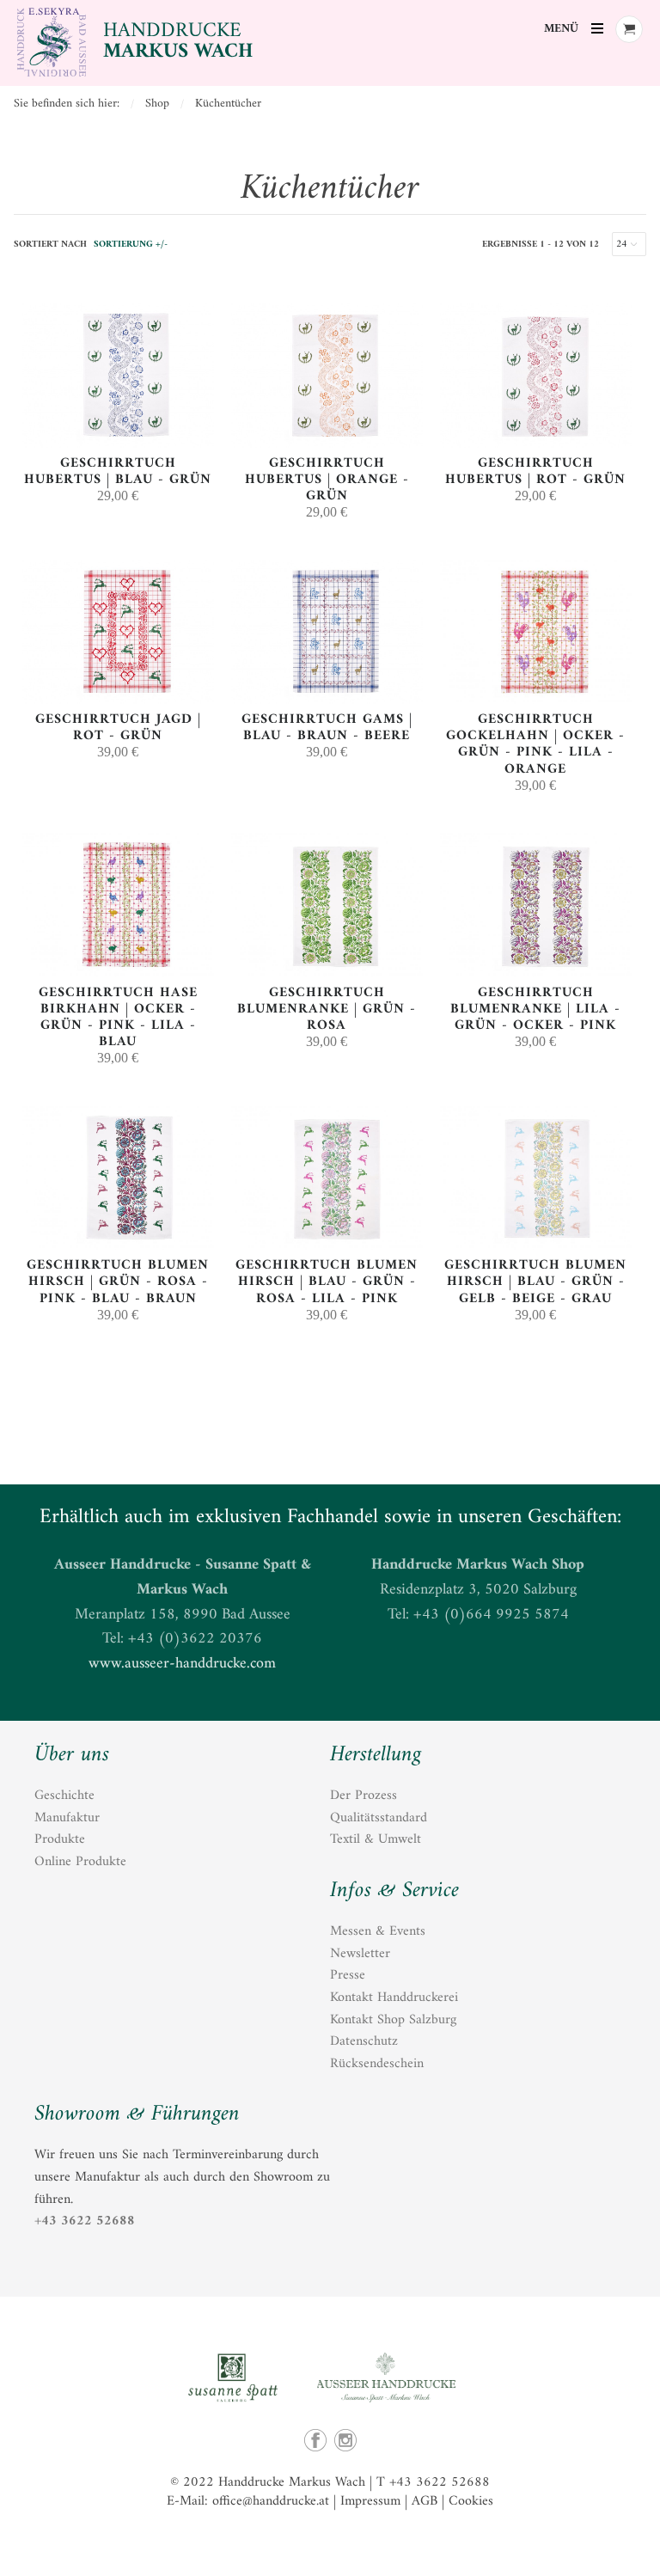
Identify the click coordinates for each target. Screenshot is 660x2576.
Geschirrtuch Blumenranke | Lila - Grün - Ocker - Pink (535, 1009)
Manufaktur (67, 1818)
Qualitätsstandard (379, 1818)
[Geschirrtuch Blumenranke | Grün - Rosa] (327, 973)
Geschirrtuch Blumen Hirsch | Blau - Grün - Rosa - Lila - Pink (327, 1282)
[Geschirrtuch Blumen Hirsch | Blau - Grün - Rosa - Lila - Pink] (327, 1246)
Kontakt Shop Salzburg (393, 2020)
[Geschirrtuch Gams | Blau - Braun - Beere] (327, 700)
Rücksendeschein (377, 2064)
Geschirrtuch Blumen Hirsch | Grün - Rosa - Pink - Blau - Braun (118, 1282)
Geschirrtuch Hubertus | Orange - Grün (327, 480)
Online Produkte (80, 1862)
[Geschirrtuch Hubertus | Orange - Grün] (327, 444)
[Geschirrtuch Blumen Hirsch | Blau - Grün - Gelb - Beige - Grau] (536, 1246)
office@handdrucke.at (271, 2501)
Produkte (60, 1839)
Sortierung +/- (131, 245)
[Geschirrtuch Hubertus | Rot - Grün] (536, 444)
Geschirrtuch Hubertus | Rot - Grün (535, 471)
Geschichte (64, 1796)
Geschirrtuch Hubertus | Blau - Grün (118, 471)
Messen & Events (378, 1931)
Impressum (370, 2501)
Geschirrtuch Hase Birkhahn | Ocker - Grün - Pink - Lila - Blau (118, 1018)
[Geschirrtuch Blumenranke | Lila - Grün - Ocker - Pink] (536, 973)
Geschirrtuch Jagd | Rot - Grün (118, 728)
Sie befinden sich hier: (67, 104)
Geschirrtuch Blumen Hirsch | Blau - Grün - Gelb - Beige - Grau (535, 1282)
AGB (425, 2501)
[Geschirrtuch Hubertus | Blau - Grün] (118, 444)
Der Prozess (364, 1796)
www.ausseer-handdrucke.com (182, 1664)
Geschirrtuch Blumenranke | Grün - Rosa (327, 1009)
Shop (157, 104)
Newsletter (360, 1954)
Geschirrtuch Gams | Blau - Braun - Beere (327, 728)
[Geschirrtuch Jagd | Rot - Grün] (118, 700)
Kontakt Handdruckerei (394, 1998)
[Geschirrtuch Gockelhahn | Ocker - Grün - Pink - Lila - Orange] (536, 700)
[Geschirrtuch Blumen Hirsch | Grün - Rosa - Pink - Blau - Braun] (118, 1246)
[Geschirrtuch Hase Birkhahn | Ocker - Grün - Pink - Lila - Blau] (118, 973)
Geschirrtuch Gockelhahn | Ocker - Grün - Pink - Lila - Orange (535, 744)
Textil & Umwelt (376, 1839)
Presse (348, 1975)
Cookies (471, 2501)
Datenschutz (364, 2041)
